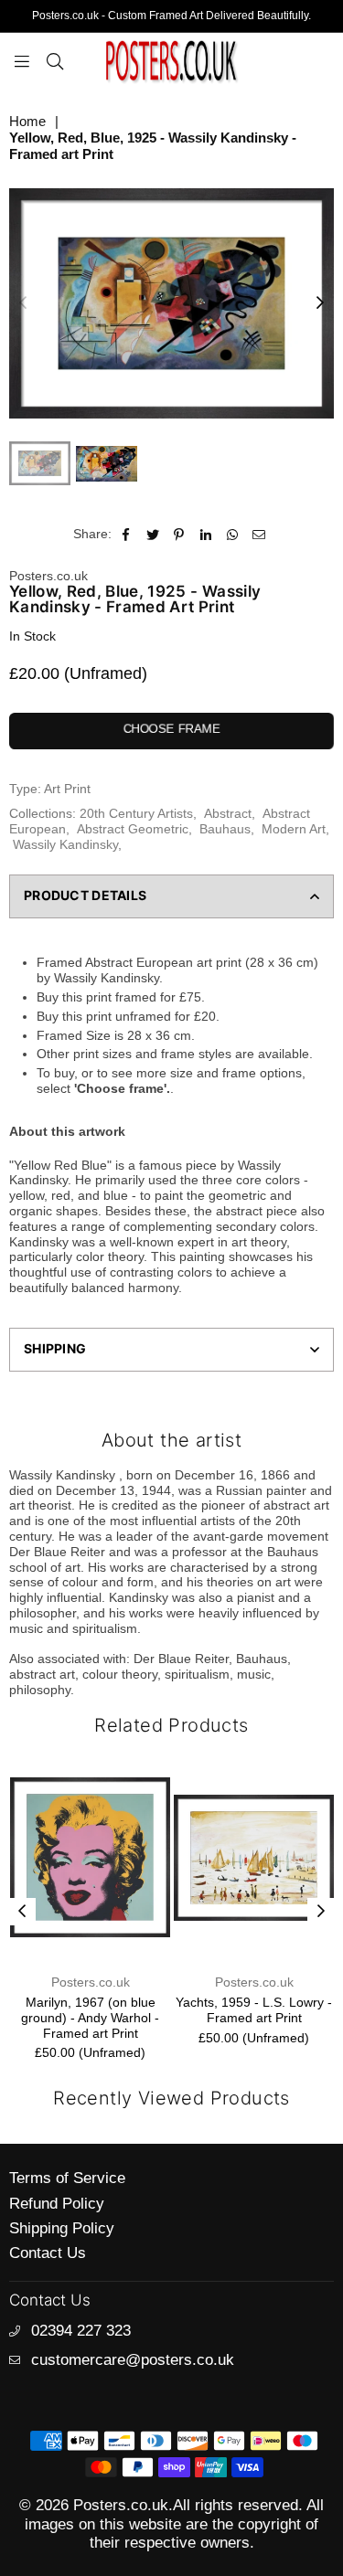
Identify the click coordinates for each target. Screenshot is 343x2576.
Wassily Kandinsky (65, 844)
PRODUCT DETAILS (85, 895)
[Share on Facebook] (127, 534)
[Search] (55, 60)
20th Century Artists (136, 813)
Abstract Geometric (133, 829)
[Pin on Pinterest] (180, 534)
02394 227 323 (81, 2331)
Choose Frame (172, 729)
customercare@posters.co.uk (133, 2360)
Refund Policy (57, 2204)
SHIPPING (55, 1348)
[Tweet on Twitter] (153, 534)
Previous (23, 303)
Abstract (228, 813)
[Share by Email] (259, 534)
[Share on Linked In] (206, 534)
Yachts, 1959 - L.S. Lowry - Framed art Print (129, 2010)
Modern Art (294, 829)
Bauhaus (225, 829)
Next (320, 303)
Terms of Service (67, 2178)
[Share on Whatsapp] (233, 534)
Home (27, 121)
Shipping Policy (62, 2228)
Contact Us (48, 2253)
